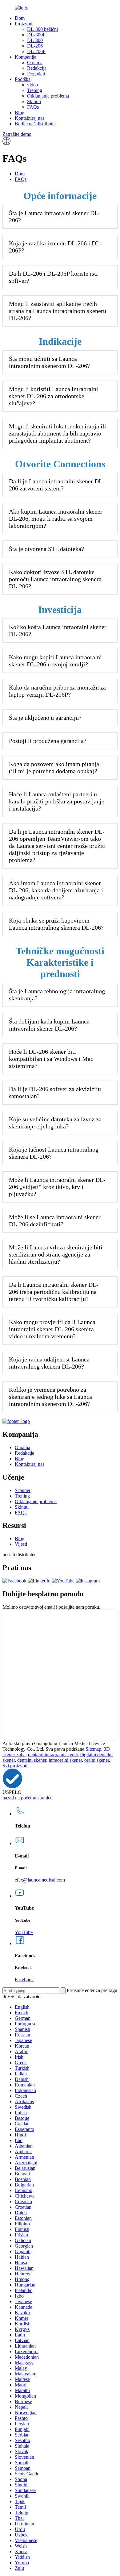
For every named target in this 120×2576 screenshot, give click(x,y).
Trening (35, 90)
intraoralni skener (65, 1760)
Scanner (23, 1490)
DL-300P (36, 35)
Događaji (36, 74)
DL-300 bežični (42, 29)
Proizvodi (24, 24)
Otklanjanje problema (48, 96)
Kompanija (26, 57)
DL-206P (36, 51)
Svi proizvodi (16, 1766)
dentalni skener (32, 1760)
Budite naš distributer (35, 124)
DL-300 (35, 40)
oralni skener (97, 1760)
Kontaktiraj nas (30, 118)
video (32, 85)
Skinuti (34, 101)
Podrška (23, 79)
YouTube (24, 1932)
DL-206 (35, 46)
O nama (35, 63)
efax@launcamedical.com (40, 1880)
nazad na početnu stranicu (28, 1798)
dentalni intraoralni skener (53, 1755)
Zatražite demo (17, 134)
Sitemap (93, 1749)
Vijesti (21, 1544)
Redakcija (37, 68)
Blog (20, 113)
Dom (20, 18)
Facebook (24, 1980)
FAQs (33, 107)
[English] (6, 143)
